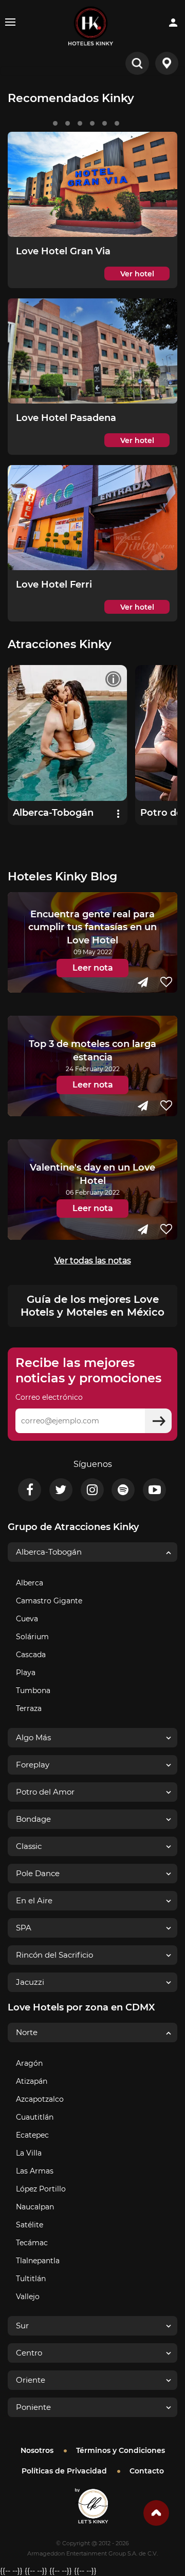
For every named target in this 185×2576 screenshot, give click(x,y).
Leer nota (93, 968)
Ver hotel (137, 274)
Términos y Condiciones (121, 2450)
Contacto (147, 2471)
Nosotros (37, 2450)
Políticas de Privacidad (64, 2471)
